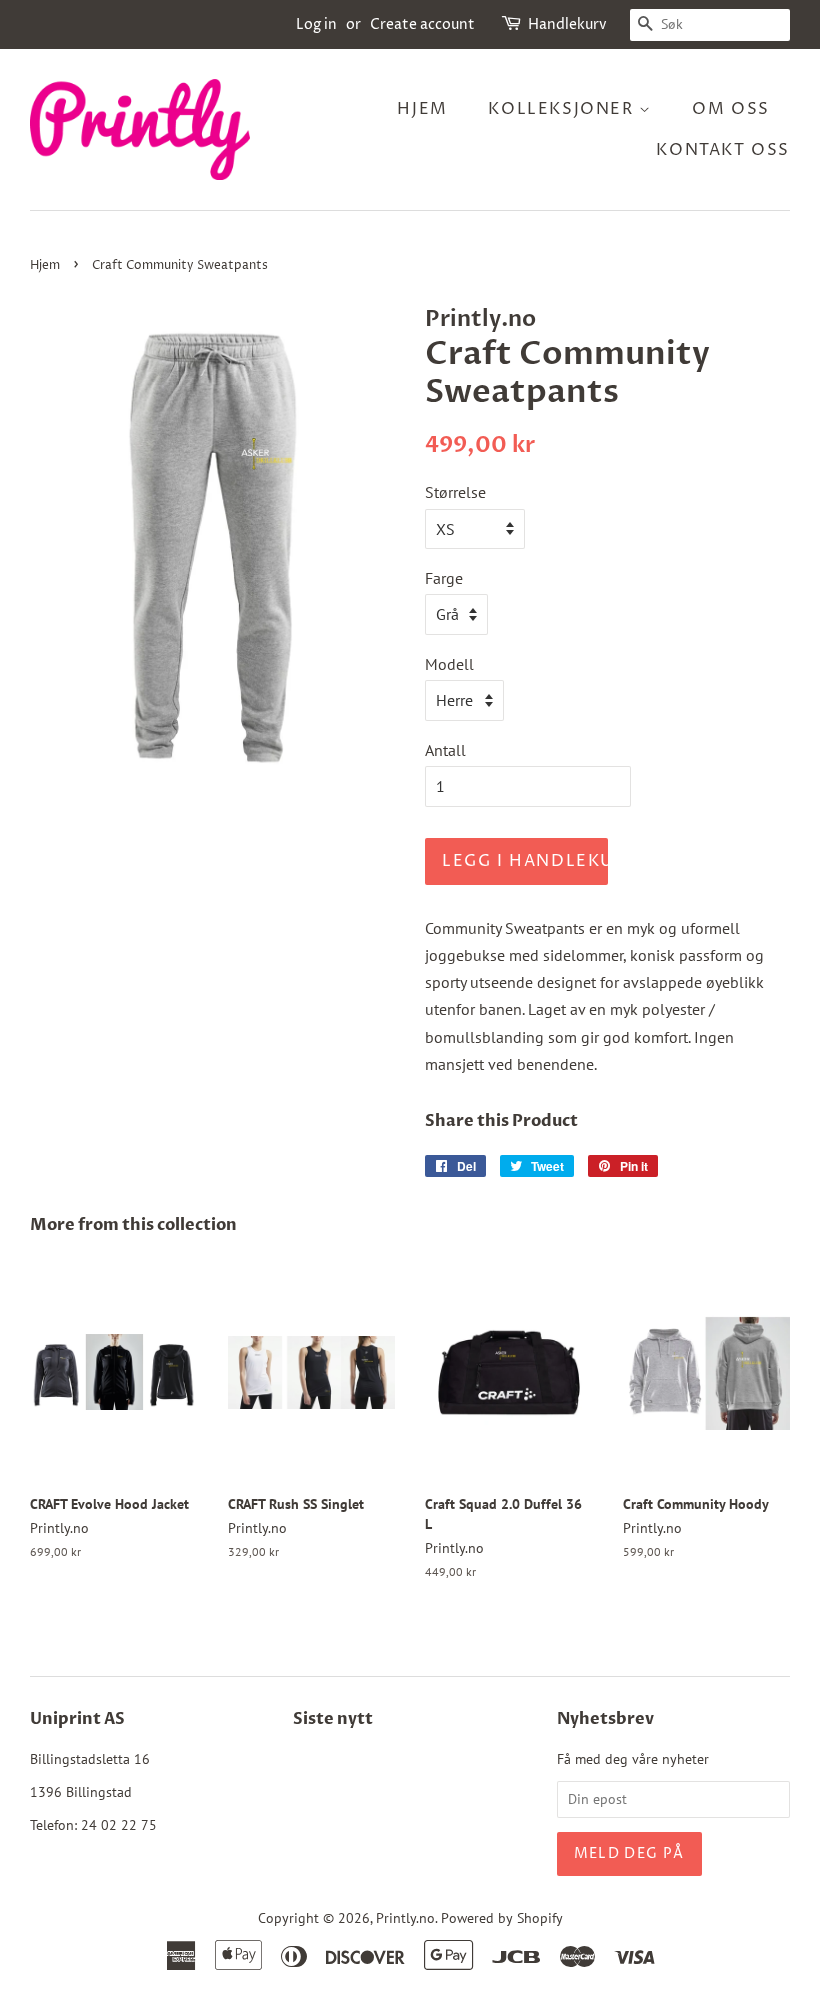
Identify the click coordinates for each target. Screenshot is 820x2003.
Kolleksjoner (563, 109)
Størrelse (455, 492)
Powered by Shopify (502, 1918)
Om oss (731, 109)
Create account (422, 24)
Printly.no (405, 1918)
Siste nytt (333, 1719)
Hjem (422, 109)
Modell (449, 664)
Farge (444, 578)
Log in (316, 24)
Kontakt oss (723, 150)
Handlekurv (567, 24)
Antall (445, 750)
